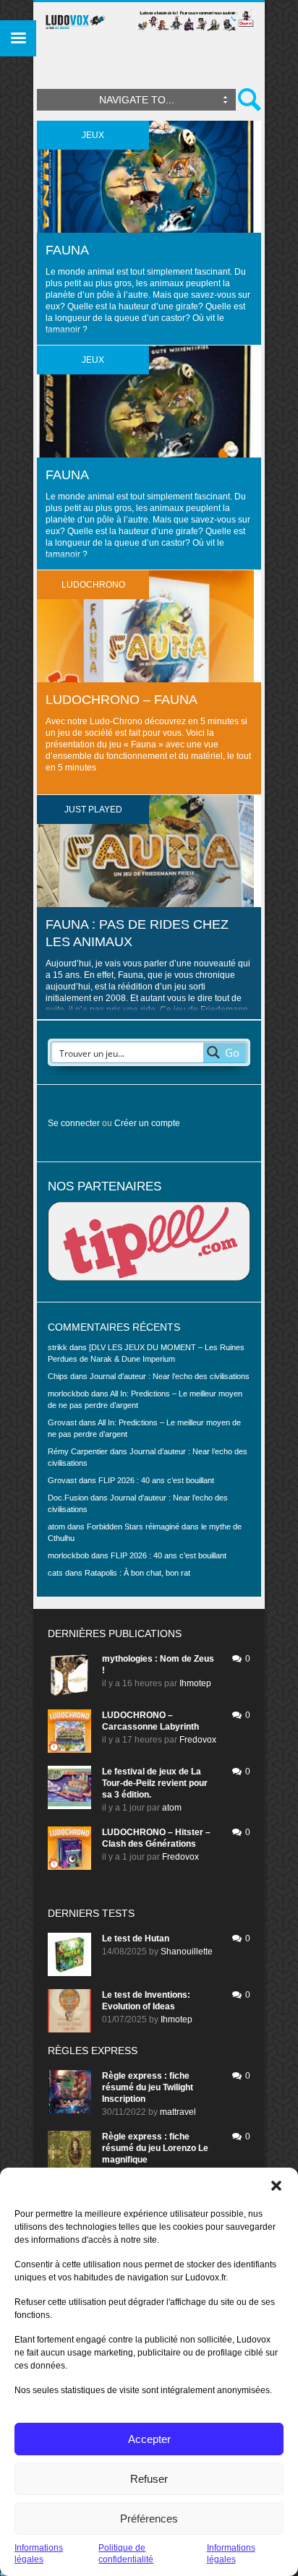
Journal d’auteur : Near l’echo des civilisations (170, 1376)
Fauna (67, 250)
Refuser (149, 2479)
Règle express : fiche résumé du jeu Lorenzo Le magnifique (155, 2148)
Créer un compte (147, 1123)
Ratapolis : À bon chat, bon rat (137, 1573)
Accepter (149, 2439)
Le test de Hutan (136, 1939)
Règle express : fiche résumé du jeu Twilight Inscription (148, 2087)
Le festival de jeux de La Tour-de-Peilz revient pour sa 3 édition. (155, 1783)
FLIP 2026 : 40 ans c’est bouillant (156, 1480)
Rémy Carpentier (78, 1451)
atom (172, 1808)
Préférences (149, 2519)
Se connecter (74, 1123)
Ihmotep (195, 1683)
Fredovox (198, 1740)
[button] (276, 2186)
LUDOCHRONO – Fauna (122, 700)
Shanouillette (187, 1952)
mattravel (178, 2112)
